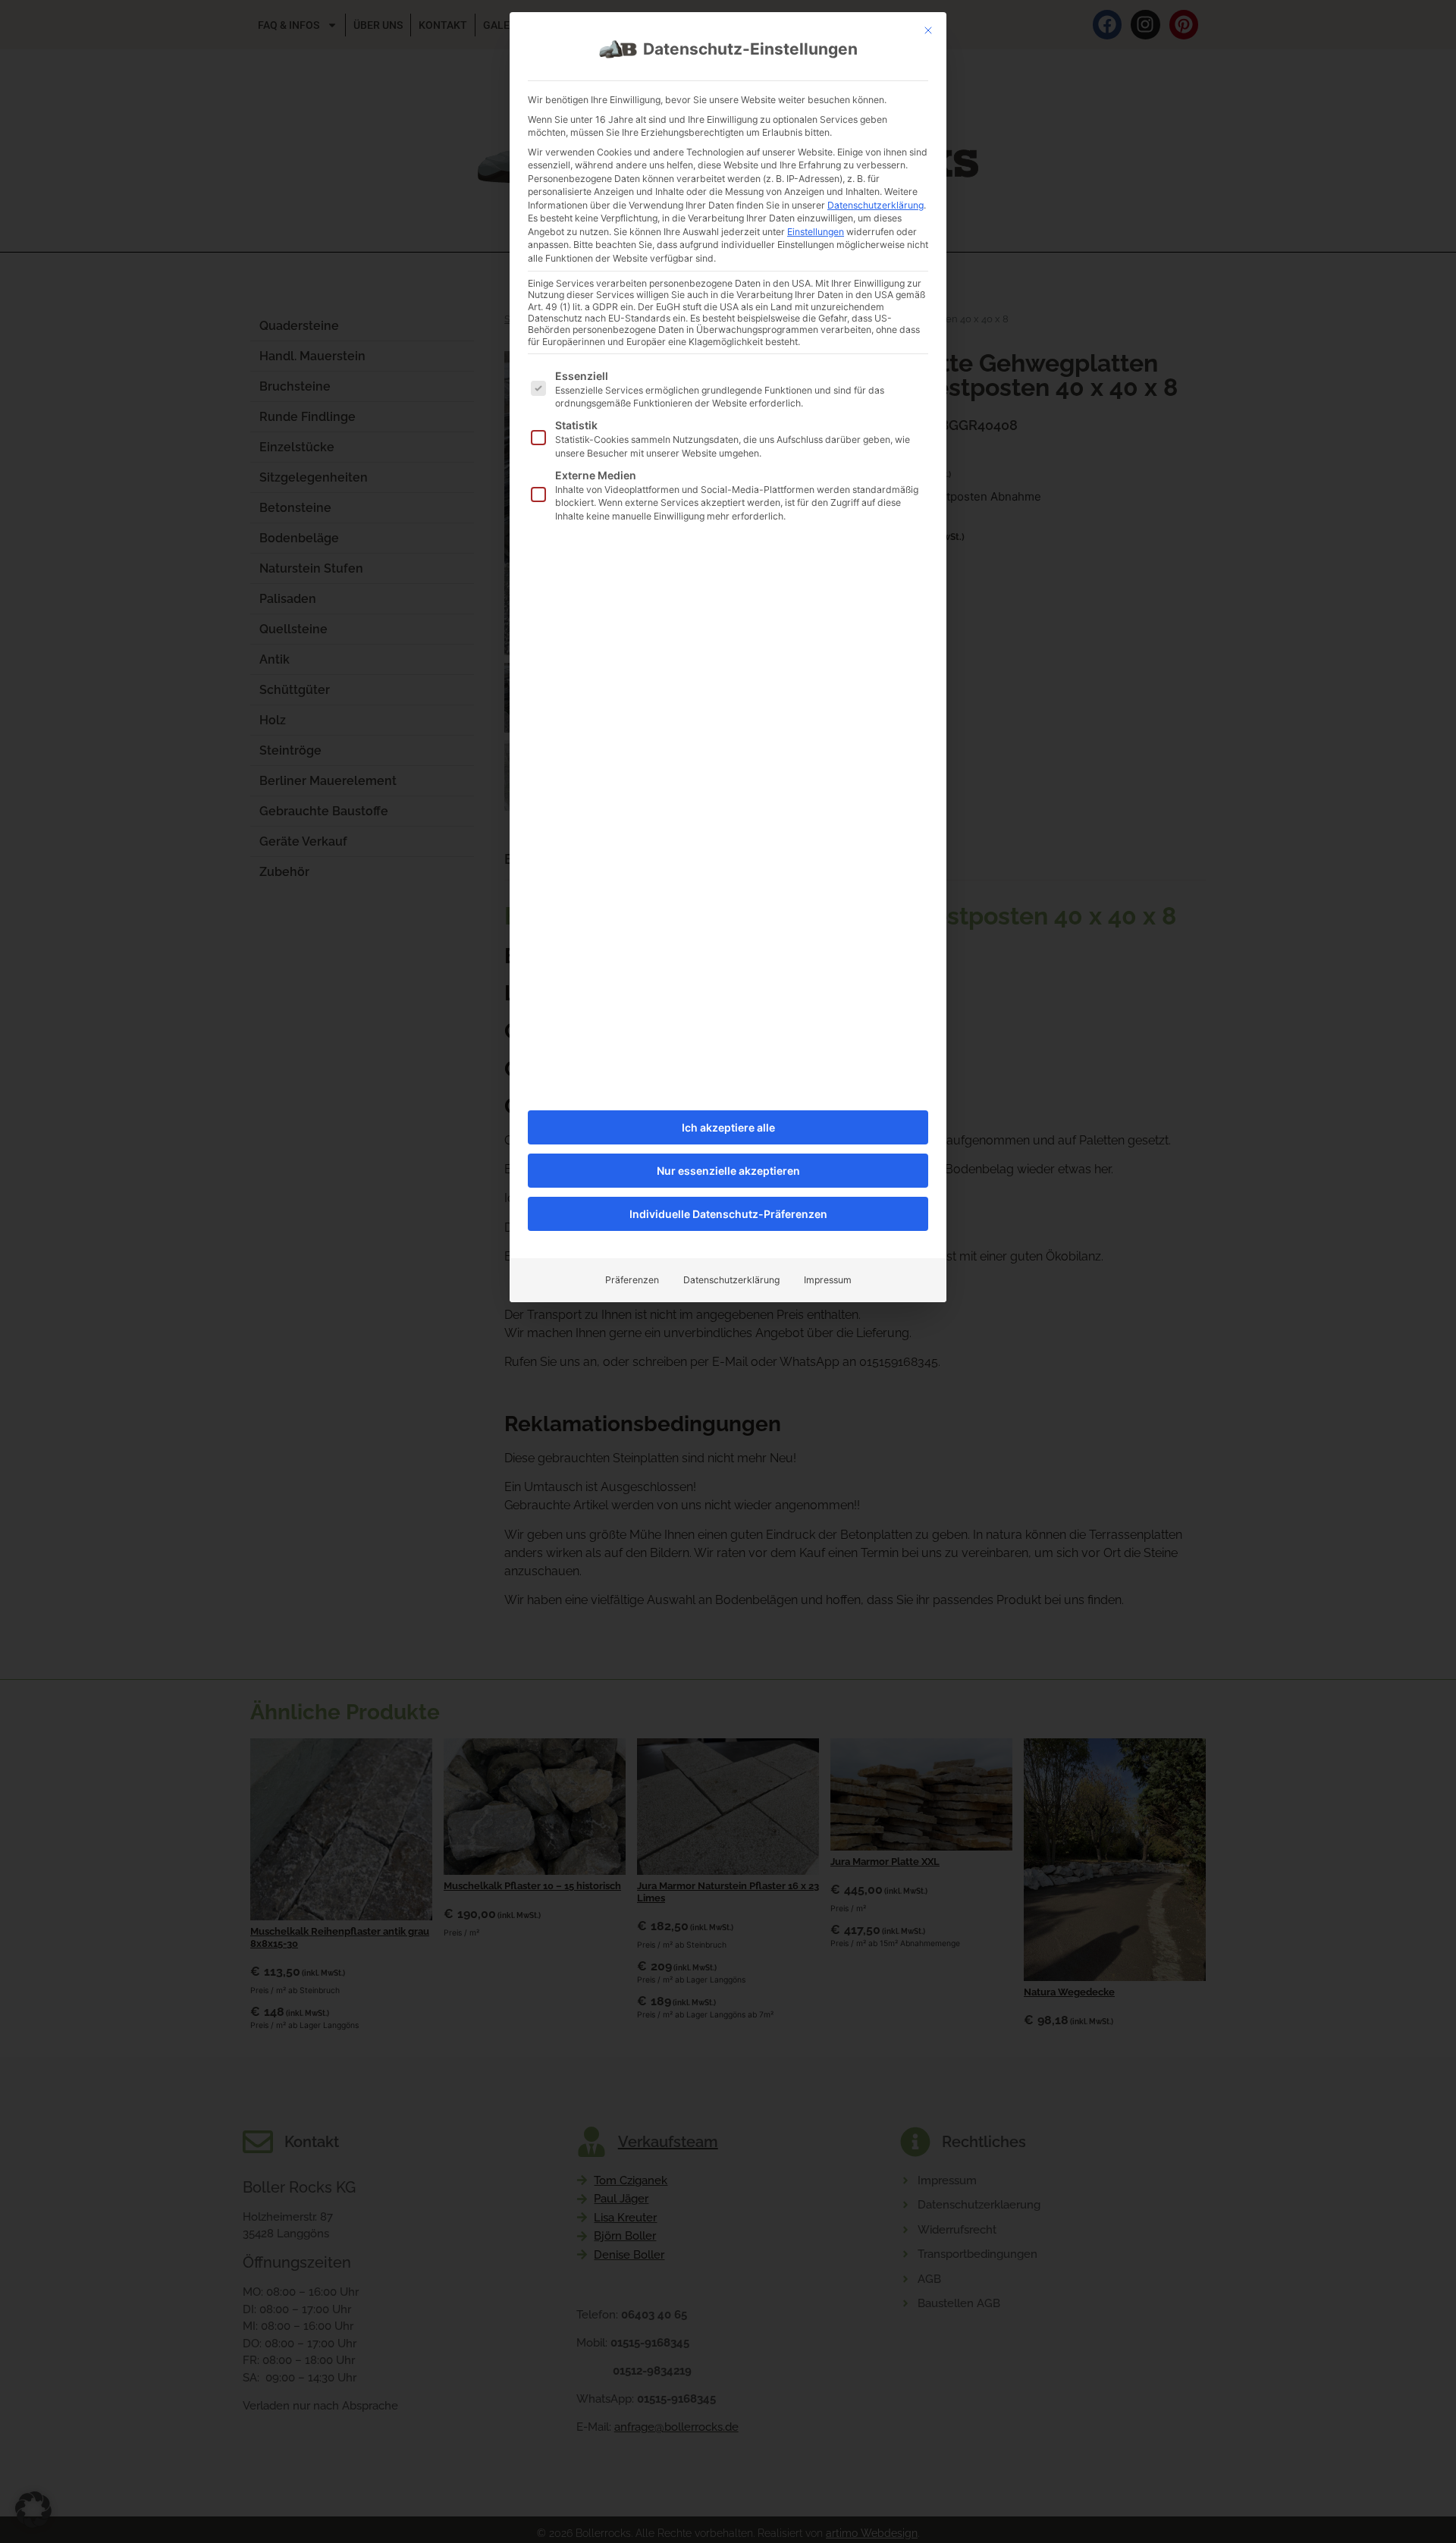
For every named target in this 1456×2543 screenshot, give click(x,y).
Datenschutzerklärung (875, 205)
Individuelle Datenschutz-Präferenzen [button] (728, 1214)
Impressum (828, 1280)
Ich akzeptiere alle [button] (728, 1127)
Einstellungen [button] (816, 232)
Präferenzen (632, 1280)
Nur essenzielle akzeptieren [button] (728, 1171)
